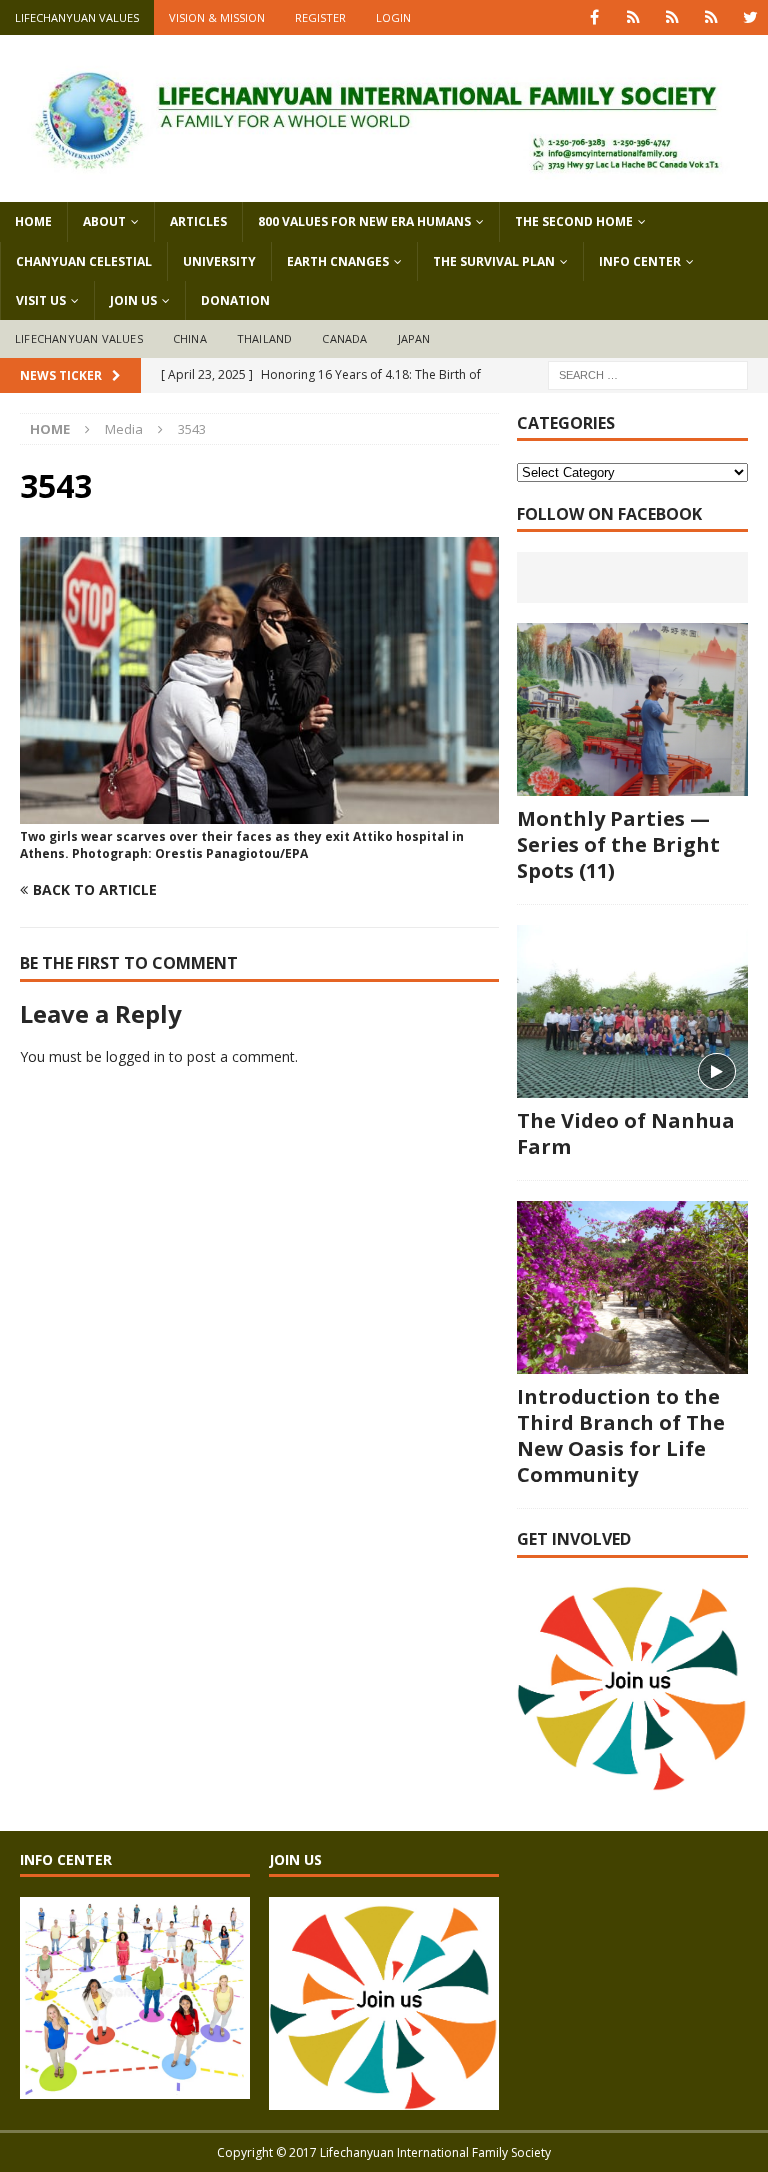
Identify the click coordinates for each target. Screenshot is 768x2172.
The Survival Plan (494, 261)
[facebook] (594, 17)
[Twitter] (750, 17)
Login (393, 17)
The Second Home (574, 221)
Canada (344, 338)
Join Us (133, 300)
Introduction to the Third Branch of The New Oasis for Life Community (621, 1435)
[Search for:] (648, 373)
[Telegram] (711, 17)
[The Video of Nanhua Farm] (632, 1011)
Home (33, 221)
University (219, 261)
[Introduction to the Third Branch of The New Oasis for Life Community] (632, 1287)
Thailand (265, 338)
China (190, 338)
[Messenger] (672, 17)
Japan (414, 338)
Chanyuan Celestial (84, 261)
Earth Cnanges (338, 261)
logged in (135, 1056)
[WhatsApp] (633, 17)
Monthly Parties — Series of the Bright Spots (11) (618, 844)
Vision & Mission (217, 17)
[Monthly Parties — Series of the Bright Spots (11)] (632, 709)
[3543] (259, 812)
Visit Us (41, 300)
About (104, 221)
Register (320, 17)
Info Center (640, 261)
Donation (235, 300)
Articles (198, 221)
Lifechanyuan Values (77, 17)
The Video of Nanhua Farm (626, 1133)
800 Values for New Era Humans (364, 221)
